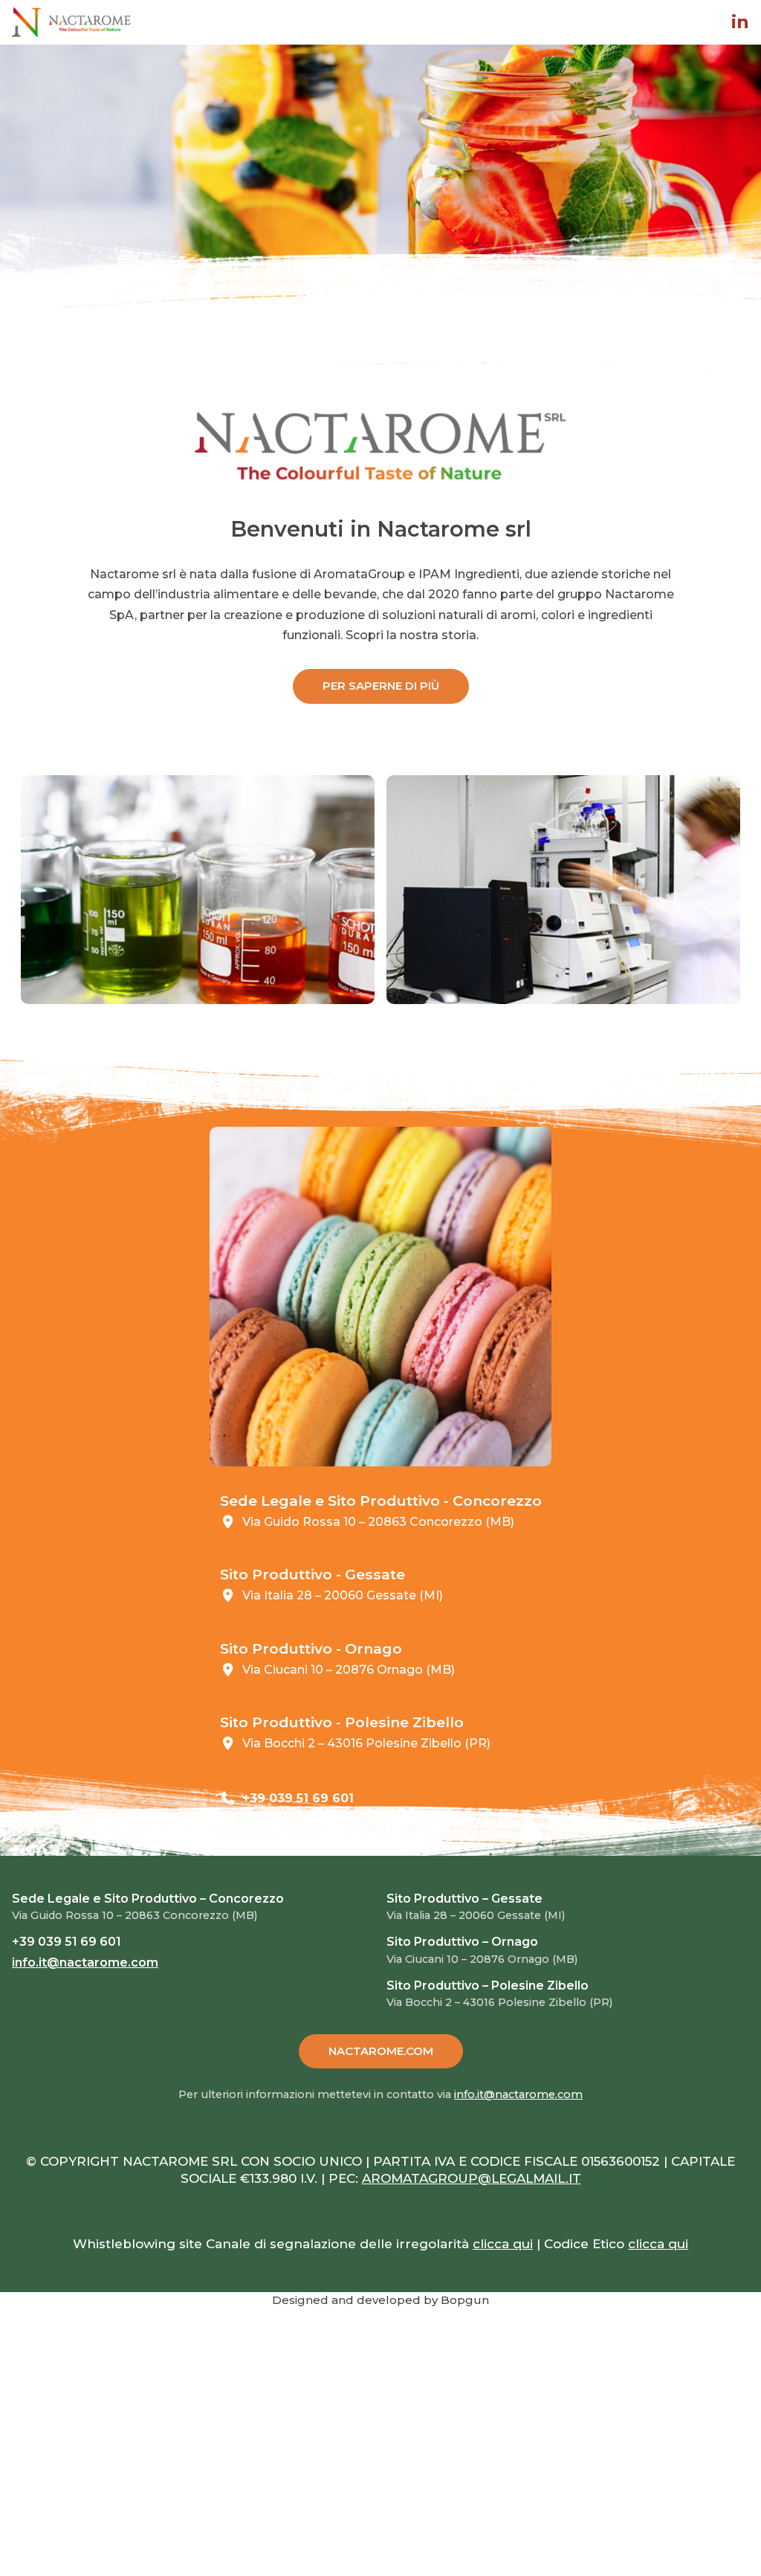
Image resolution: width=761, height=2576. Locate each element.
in (740, 22)
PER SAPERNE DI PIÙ (381, 686)
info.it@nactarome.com (314, 1817)
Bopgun (465, 2300)
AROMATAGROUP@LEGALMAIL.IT (472, 2178)
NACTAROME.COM (381, 2051)
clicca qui (503, 2244)
